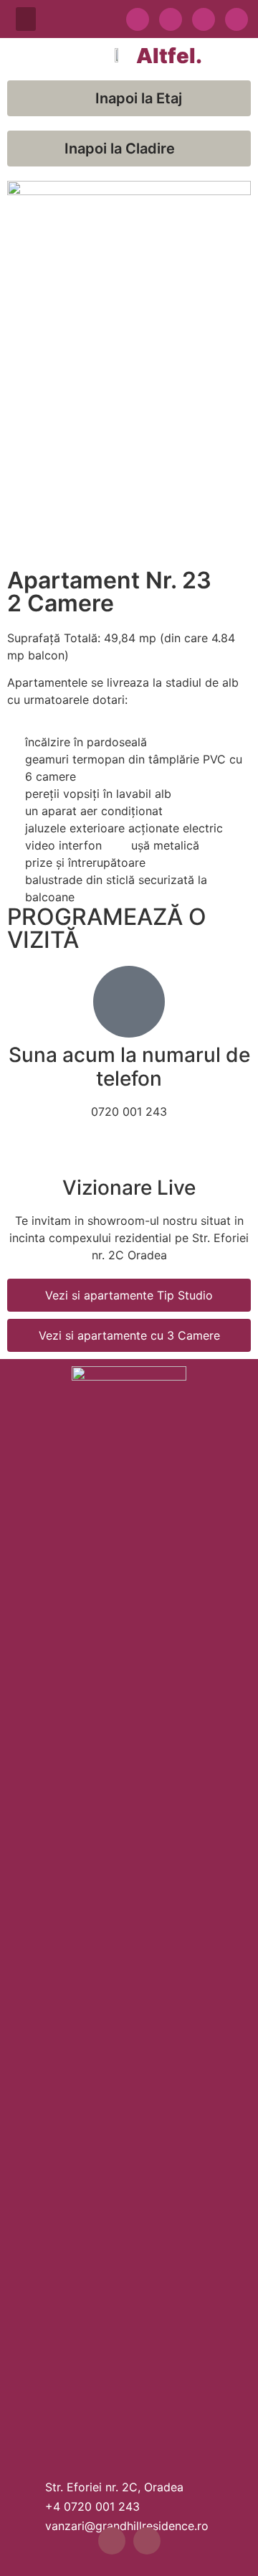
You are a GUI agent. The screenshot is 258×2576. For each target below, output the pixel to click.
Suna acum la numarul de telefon (129, 1067)
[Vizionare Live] (129, 1152)
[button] (26, 19)
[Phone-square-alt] (204, 19)
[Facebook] (138, 19)
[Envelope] (236, 19)
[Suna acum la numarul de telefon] (129, 1002)
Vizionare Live (129, 1188)
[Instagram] (171, 19)
